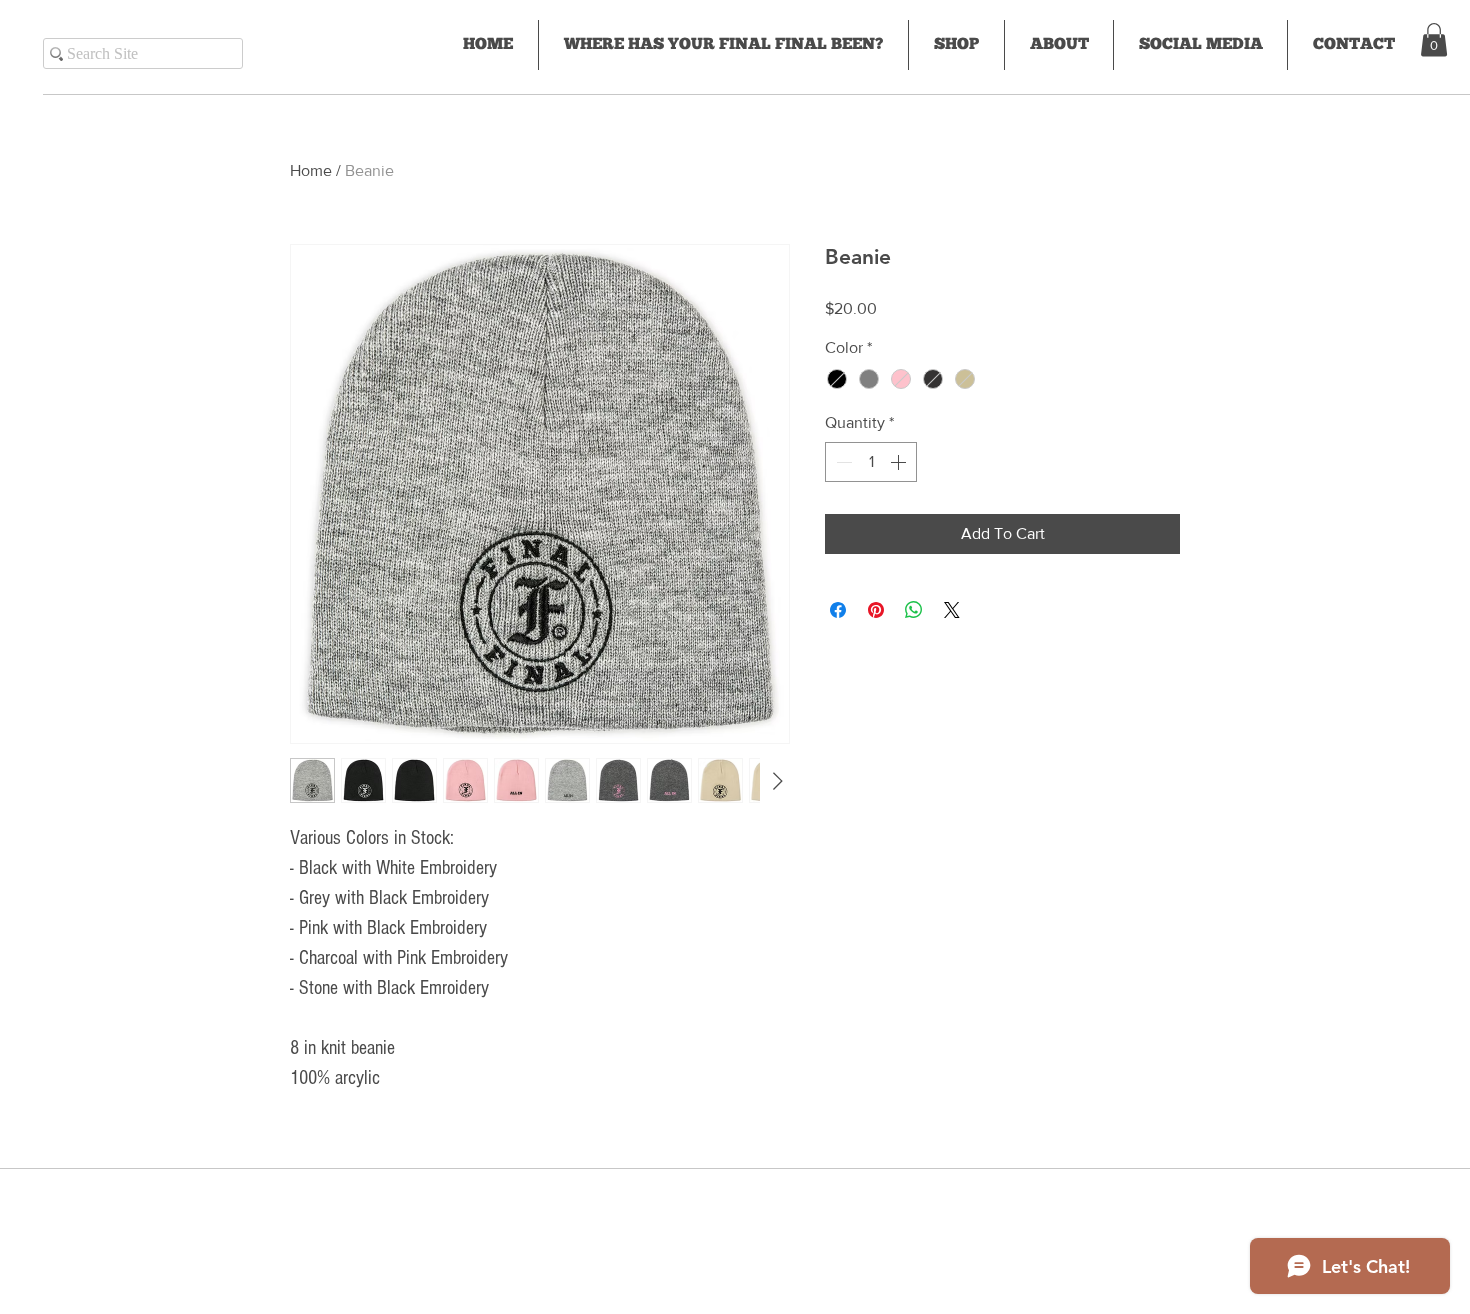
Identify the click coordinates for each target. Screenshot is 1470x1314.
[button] (1434, 39)
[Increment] (900, 462)
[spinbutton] (871, 462)
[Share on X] (952, 610)
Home (311, 170)
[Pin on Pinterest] (876, 610)
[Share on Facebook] (838, 610)
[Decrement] (842, 462)
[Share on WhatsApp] (914, 610)
